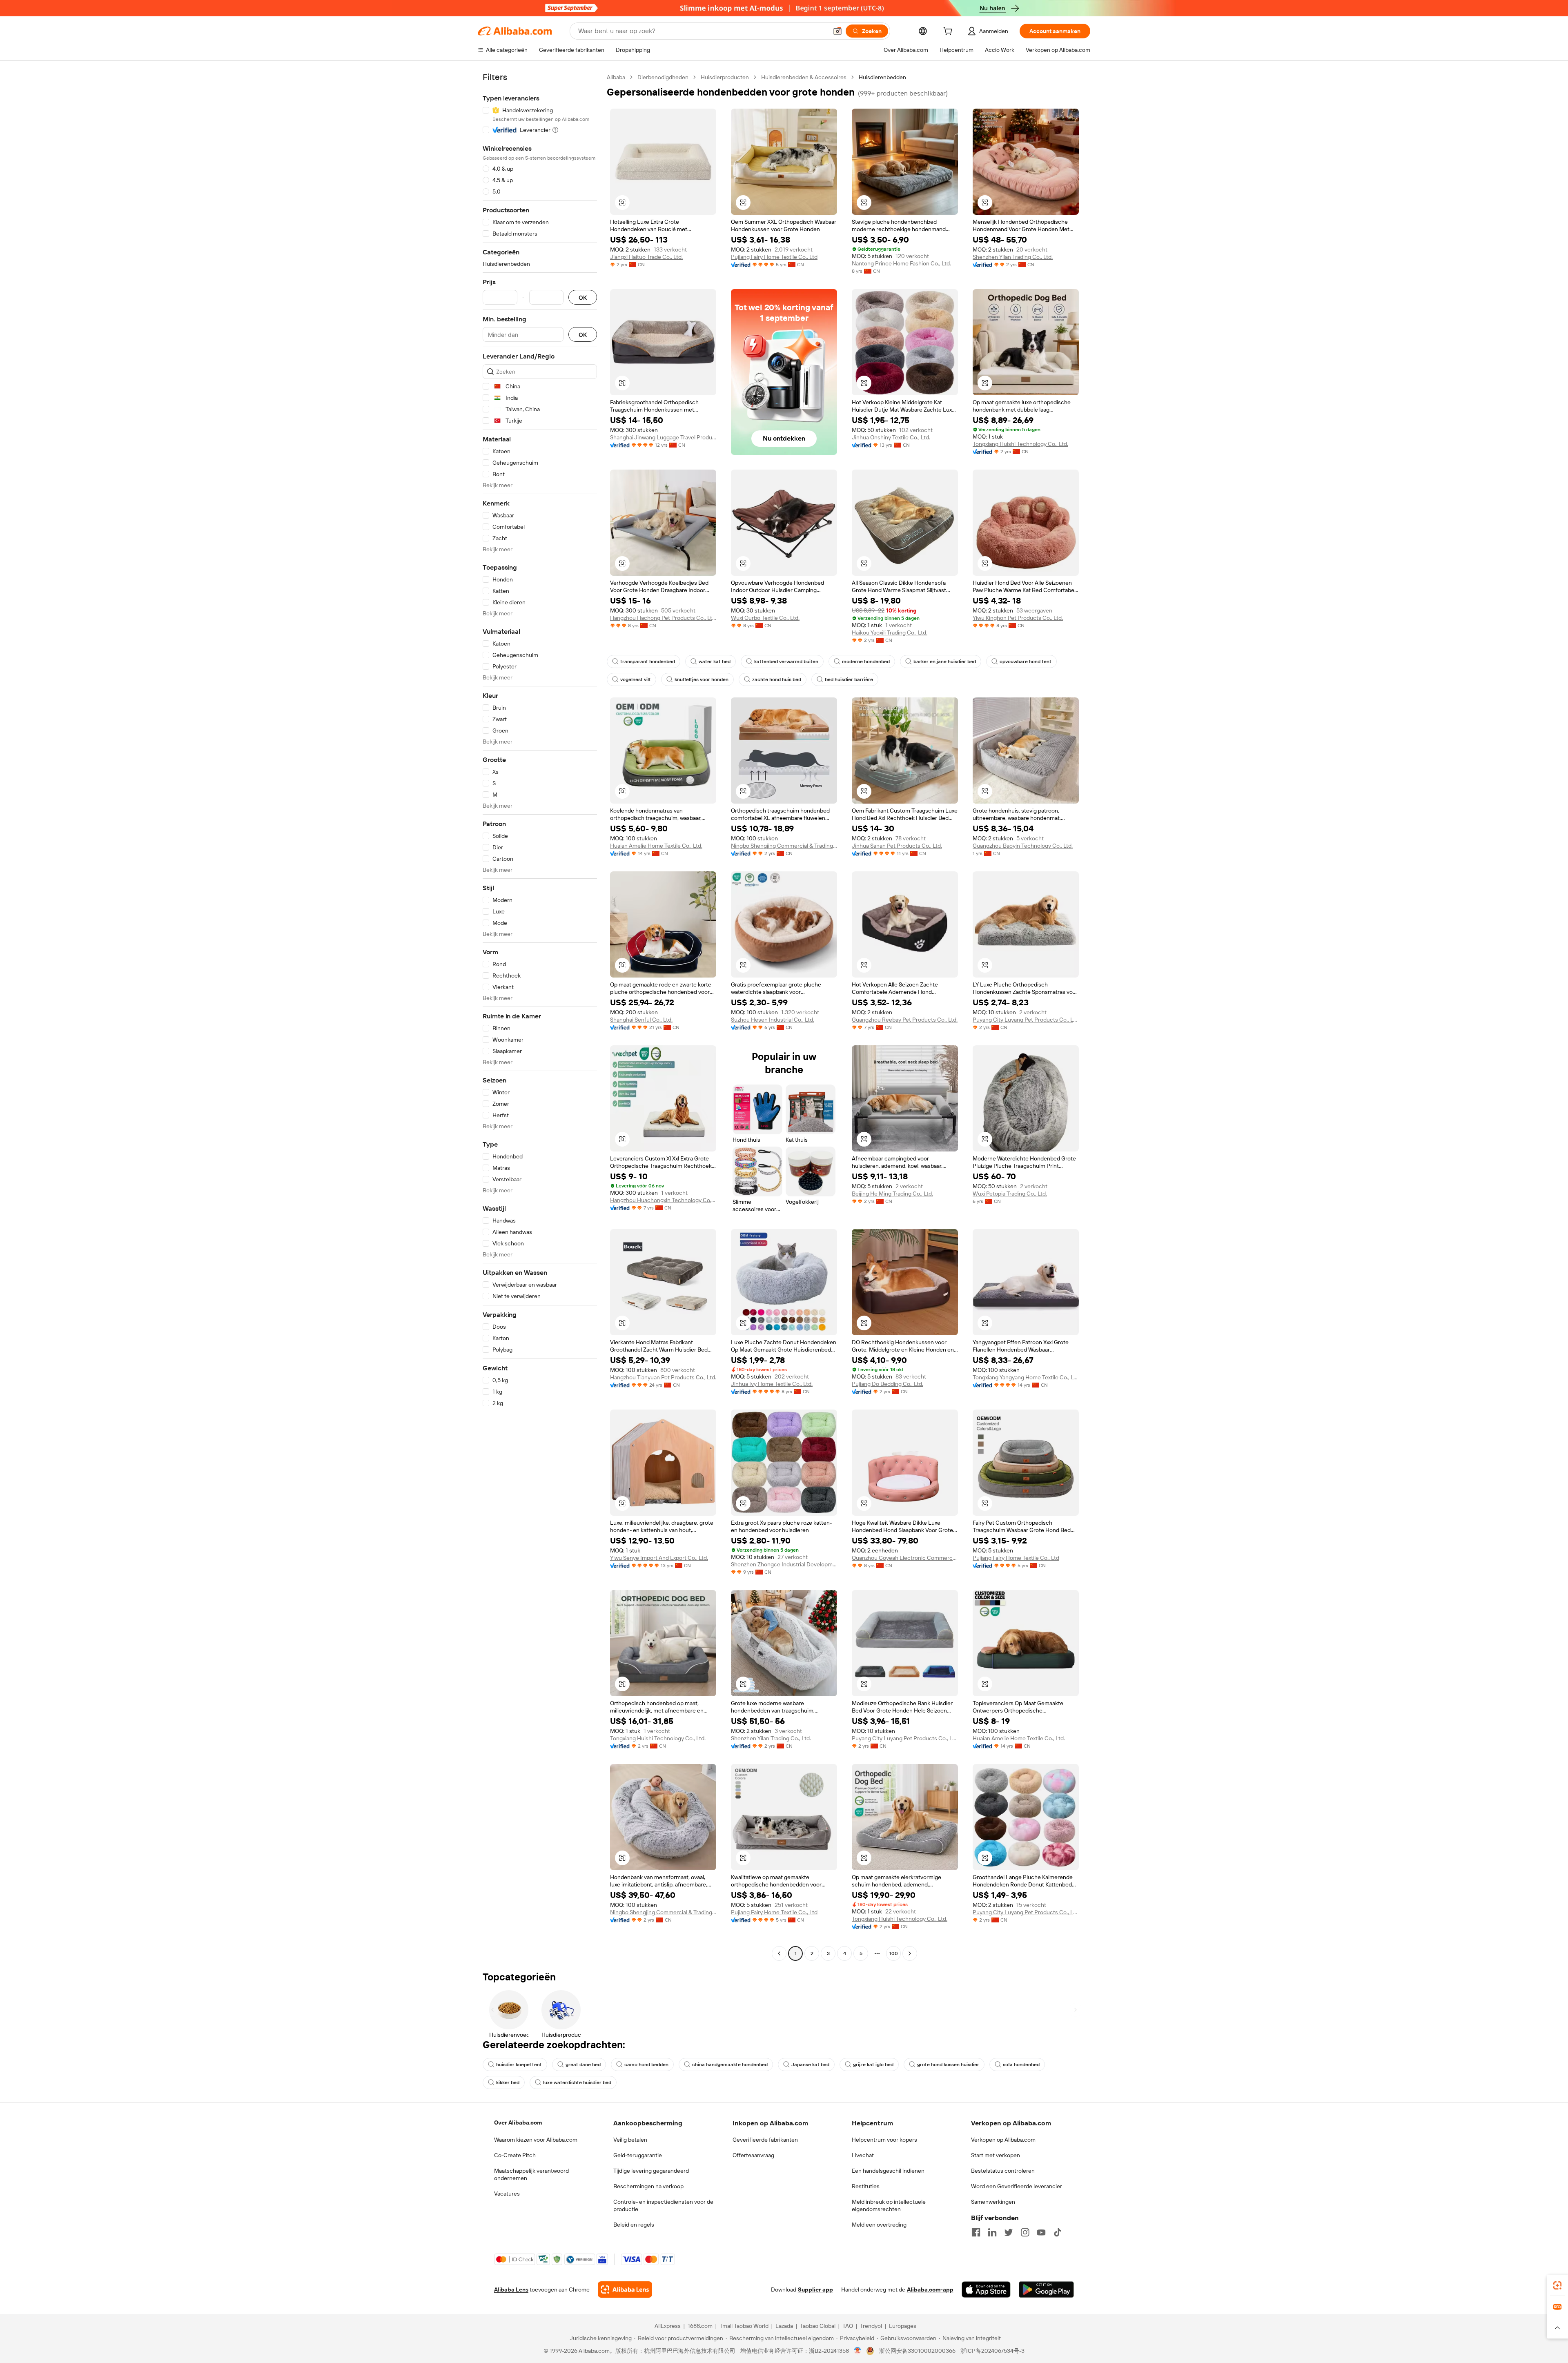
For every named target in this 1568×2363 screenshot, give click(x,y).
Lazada (784, 2326)
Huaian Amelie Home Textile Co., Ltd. (656, 846)
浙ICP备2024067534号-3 (992, 2351)
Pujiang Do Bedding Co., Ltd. (888, 1384)
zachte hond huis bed (777, 679)
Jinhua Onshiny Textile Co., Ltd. (891, 437)
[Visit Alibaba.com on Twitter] (1009, 2232)
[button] (837, 31)
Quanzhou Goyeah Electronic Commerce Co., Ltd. (905, 1558)
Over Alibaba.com (518, 2122)
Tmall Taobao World (744, 2326)
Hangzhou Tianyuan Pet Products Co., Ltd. (663, 1377)
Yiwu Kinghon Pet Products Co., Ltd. (1018, 618)
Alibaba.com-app (930, 2290)
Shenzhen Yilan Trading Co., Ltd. (1013, 257)
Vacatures (507, 2194)
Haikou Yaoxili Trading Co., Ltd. (890, 633)
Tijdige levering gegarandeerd (651, 2171)
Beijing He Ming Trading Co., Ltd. (892, 1194)
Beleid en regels (634, 2225)
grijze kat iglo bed (873, 2065)
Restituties (866, 2186)
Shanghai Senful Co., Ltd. (641, 1020)
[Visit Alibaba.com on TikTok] (1058, 2232)
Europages (903, 2326)
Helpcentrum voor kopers (884, 2140)
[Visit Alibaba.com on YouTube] (1041, 2232)
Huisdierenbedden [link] (882, 77)
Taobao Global (818, 2326)
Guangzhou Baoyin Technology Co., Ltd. (1023, 846)
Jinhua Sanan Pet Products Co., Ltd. (897, 846)
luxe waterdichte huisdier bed (577, 2082)
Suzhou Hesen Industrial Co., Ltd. (773, 1020)
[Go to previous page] (779, 1953)
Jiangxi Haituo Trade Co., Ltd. (646, 257)
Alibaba (616, 77)
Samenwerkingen (993, 2202)
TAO (848, 2326)
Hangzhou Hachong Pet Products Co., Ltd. (663, 618)
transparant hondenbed (648, 661)
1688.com (700, 2326)
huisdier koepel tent (519, 2065)
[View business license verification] (858, 2351)
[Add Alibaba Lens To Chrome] (625, 2290)
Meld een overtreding (879, 2225)
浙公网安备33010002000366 (917, 2351)
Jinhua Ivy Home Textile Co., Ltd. (772, 1384)
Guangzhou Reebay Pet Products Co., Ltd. (905, 1020)
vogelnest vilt (636, 679)
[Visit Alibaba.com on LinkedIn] (992, 2232)
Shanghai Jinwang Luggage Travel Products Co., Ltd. (663, 437)
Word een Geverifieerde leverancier (1017, 2186)
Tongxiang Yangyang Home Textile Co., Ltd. (1026, 1377)
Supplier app (815, 2290)
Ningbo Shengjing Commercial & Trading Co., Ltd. (784, 846)
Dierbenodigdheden (663, 77)
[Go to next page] (910, 1953)
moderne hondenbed (866, 661)
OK (583, 297)
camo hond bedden (646, 2065)
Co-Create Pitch (515, 2155)
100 (894, 1953)
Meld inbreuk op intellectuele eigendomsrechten (889, 2205)
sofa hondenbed (1021, 2065)
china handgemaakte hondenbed (730, 2065)
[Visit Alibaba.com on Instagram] (1025, 2232)
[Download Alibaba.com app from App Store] (986, 2290)
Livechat (863, 2155)
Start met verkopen (996, 2155)
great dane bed (583, 2065)
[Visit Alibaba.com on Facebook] (976, 2232)
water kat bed (715, 661)
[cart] (949, 32)
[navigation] (540, 1016)
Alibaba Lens (511, 2290)
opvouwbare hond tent (1026, 661)
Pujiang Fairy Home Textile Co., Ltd (774, 257)
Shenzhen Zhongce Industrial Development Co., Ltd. (784, 1564)
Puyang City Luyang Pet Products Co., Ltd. (1026, 1020)
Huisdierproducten (725, 77)
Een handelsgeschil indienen (888, 2171)
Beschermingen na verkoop (648, 2186)
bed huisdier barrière (849, 679)
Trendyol (871, 2326)
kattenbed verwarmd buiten (786, 661)
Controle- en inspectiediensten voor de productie (663, 2205)
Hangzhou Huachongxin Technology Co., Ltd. (663, 1200)
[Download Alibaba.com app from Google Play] (1046, 2290)
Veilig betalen (630, 2140)
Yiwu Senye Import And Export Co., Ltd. (659, 1558)
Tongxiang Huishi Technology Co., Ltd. (1020, 444)
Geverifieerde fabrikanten (765, 2140)
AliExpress (668, 2326)
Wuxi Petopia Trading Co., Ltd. (1010, 1194)
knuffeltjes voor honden (702, 679)
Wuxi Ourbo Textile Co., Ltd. (765, 618)
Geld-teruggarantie (638, 2155)
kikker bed (508, 2082)
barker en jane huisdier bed (945, 661)
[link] (1557, 2285)
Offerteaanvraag (753, 2155)
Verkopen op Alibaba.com (1003, 2140)
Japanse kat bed (810, 2065)
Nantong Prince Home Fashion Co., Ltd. (901, 263)
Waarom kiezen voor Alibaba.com (536, 2140)
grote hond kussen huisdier (948, 2065)
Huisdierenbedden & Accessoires (804, 77)
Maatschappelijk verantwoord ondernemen (531, 2174)
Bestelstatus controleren (1003, 2171)
